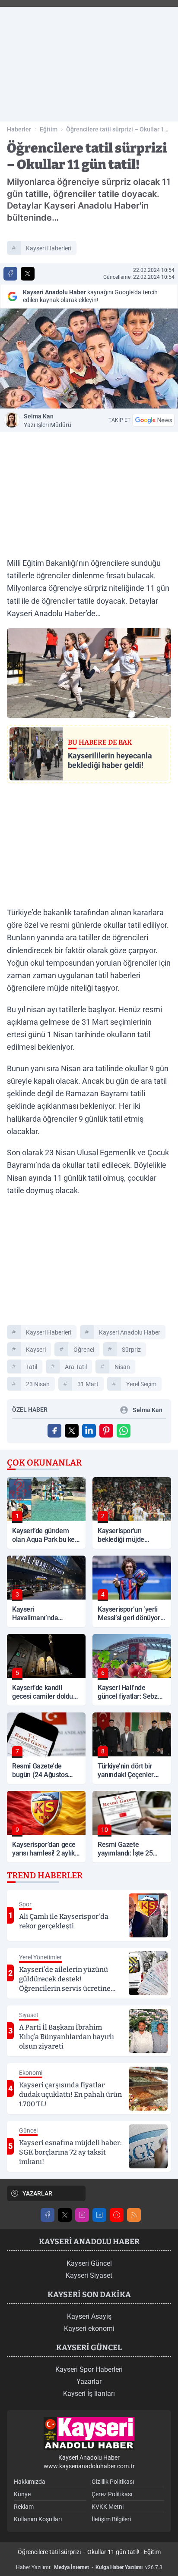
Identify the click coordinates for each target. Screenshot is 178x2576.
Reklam (24, 2507)
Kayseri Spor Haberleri (89, 2369)
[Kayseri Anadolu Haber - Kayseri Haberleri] (89, 2434)
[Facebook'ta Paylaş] (10, 274)
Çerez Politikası (112, 2494)
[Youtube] (117, 2215)
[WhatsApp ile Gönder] (124, 1431)
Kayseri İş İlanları (89, 2394)
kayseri (36, 1350)
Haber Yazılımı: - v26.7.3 (89, 2567)
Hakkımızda (30, 2482)
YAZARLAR (37, 2193)
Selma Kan (48, 421)
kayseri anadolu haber (130, 1332)
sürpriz (131, 1350)
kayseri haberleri (49, 248)
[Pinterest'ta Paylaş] (106, 1431)
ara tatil (76, 1367)
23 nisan (38, 1384)
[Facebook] (48, 2215)
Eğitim (49, 129)
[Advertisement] (89, 61)
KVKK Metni (108, 2507)
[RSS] (134, 2215)
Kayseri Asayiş (89, 2316)
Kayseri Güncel (89, 2263)
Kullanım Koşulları (38, 2519)
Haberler (19, 129)
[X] (65, 2215)
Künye (22, 2494)
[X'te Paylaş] (28, 274)
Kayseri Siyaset (89, 2275)
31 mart (88, 1384)
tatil (32, 1367)
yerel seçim (141, 1384)
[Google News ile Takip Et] (153, 420)
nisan (122, 1367)
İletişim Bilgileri (111, 2519)
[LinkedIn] (99, 2215)
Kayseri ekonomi (89, 2328)
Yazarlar (89, 2381)
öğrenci (84, 1350)
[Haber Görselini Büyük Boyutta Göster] (89, 359)
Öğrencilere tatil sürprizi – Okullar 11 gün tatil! (117, 130)
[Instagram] (82, 2215)
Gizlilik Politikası (113, 2482)
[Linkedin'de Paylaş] (89, 1431)
